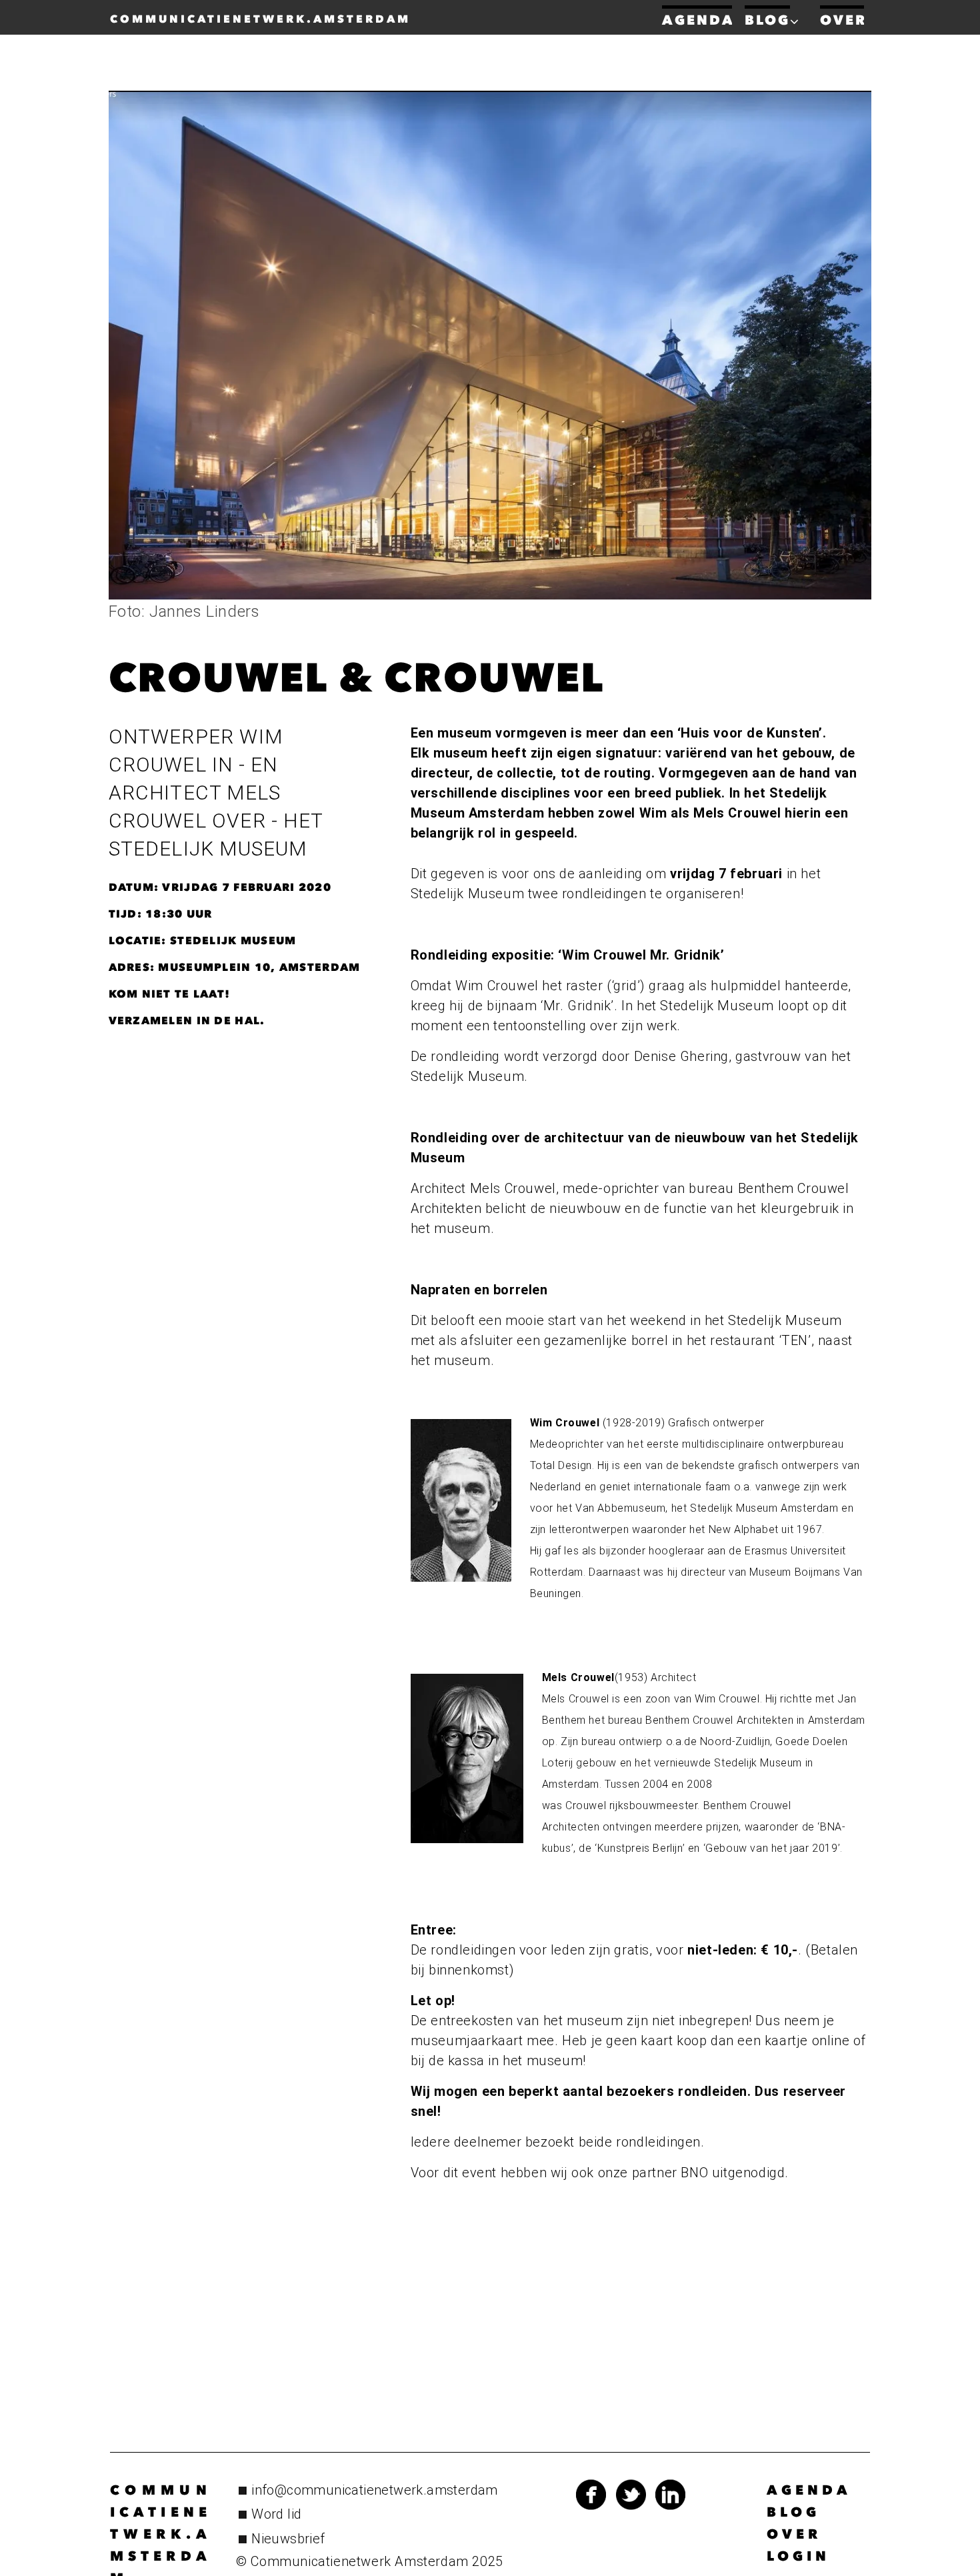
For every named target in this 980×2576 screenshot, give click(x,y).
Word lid (276, 2514)
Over (794, 2534)
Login (798, 2556)
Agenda (809, 2490)
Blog (793, 2512)
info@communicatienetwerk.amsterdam (375, 2490)
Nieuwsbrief (288, 2539)
